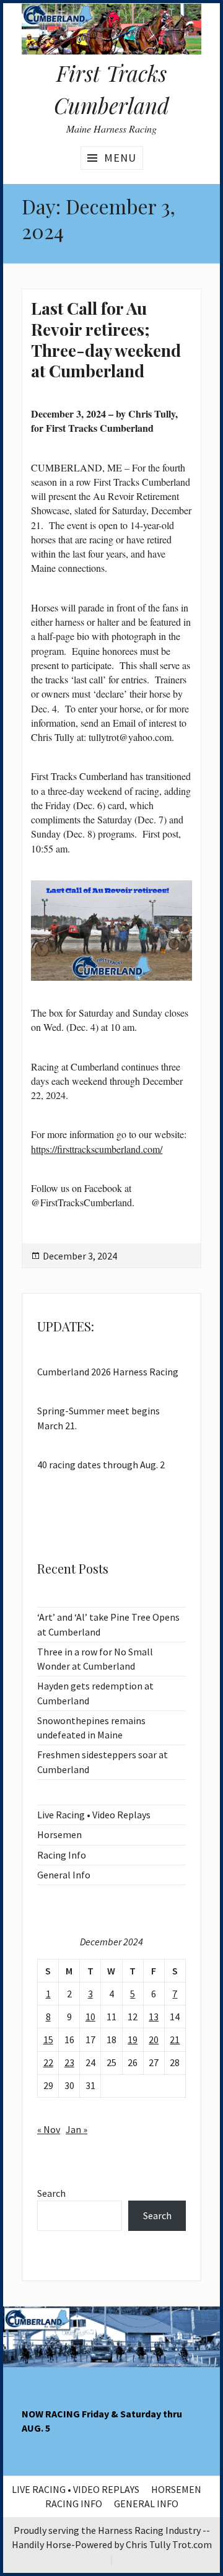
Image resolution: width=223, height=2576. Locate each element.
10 (90, 2017)
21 (175, 2039)
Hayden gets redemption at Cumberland (95, 1693)
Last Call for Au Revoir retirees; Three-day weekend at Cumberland (106, 339)
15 (48, 2039)
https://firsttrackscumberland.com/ (97, 1149)
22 (48, 2062)
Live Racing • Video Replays (94, 1815)
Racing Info (62, 1855)
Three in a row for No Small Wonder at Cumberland (95, 1659)
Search (51, 2193)
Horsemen (59, 1834)
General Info (64, 1875)
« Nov (49, 2129)
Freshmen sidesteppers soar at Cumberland (103, 1762)
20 (154, 2039)
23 (69, 2062)
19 (133, 2039)
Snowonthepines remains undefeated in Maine (91, 1728)
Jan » (77, 2129)
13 (154, 2017)
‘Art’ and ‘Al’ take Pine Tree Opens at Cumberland (108, 1624)
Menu (120, 158)
